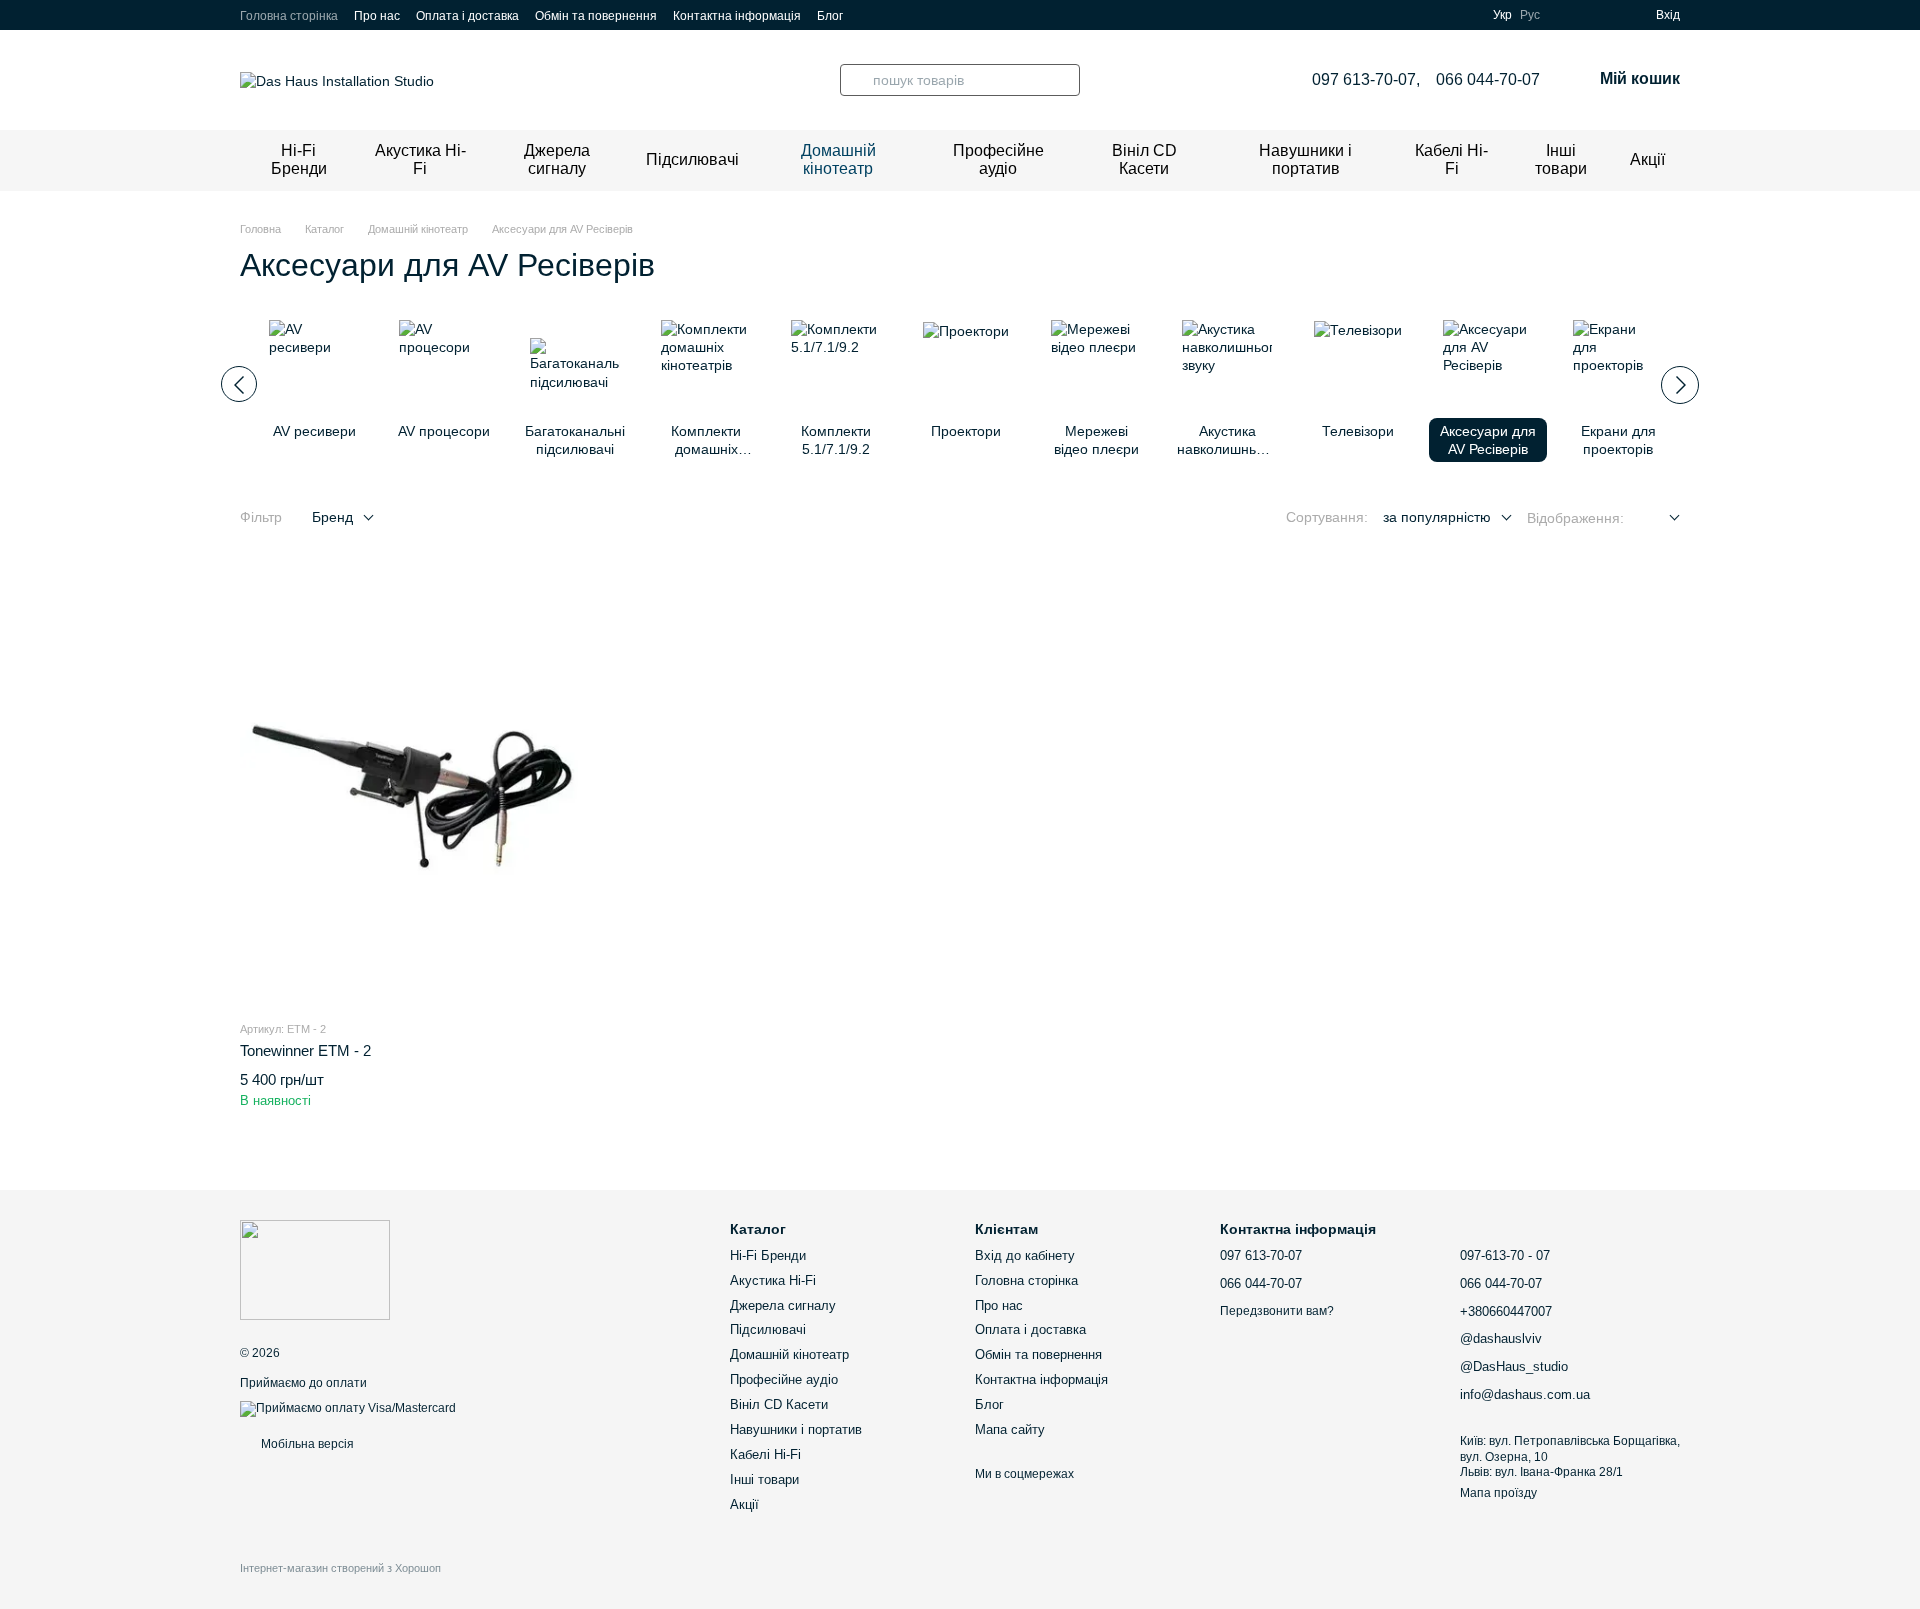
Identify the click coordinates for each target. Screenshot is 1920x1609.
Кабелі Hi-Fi (1451, 159)
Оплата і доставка (467, 16)
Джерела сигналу (557, 159)
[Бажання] (1604, 15)
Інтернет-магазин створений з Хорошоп (340, 1568)
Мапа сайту (1010, 1429)
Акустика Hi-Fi (420, 159)
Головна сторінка (289, 16)
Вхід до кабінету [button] (1025, 1255)
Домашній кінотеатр (838, 159)
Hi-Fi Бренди (299, 159)
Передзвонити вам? (1277, 1311)
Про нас (377, 16)
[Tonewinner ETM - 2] (409, 785)
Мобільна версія (306, 1444)
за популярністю (1437, 517)
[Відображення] (1659, 518)
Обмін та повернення (596, 16)
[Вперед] (1680, 385)
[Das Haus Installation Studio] (315, 1269)
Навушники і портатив (1305, 159)
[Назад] (239, 384)
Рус (1530, 15)
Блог (830, 16)
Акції (1647, 159)
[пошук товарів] (856, 80)
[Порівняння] (1568, 15)
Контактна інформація (737, 16)
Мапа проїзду (1498, 1493)
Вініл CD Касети (1144, 159)
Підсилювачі (692, 159)
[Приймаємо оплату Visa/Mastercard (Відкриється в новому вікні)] (348, 1408)
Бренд (332, 517)
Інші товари (1561, 159)
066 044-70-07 (1488, 80)
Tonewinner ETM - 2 (305, 1050)
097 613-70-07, (1366, 80)
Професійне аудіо (998, 159)
